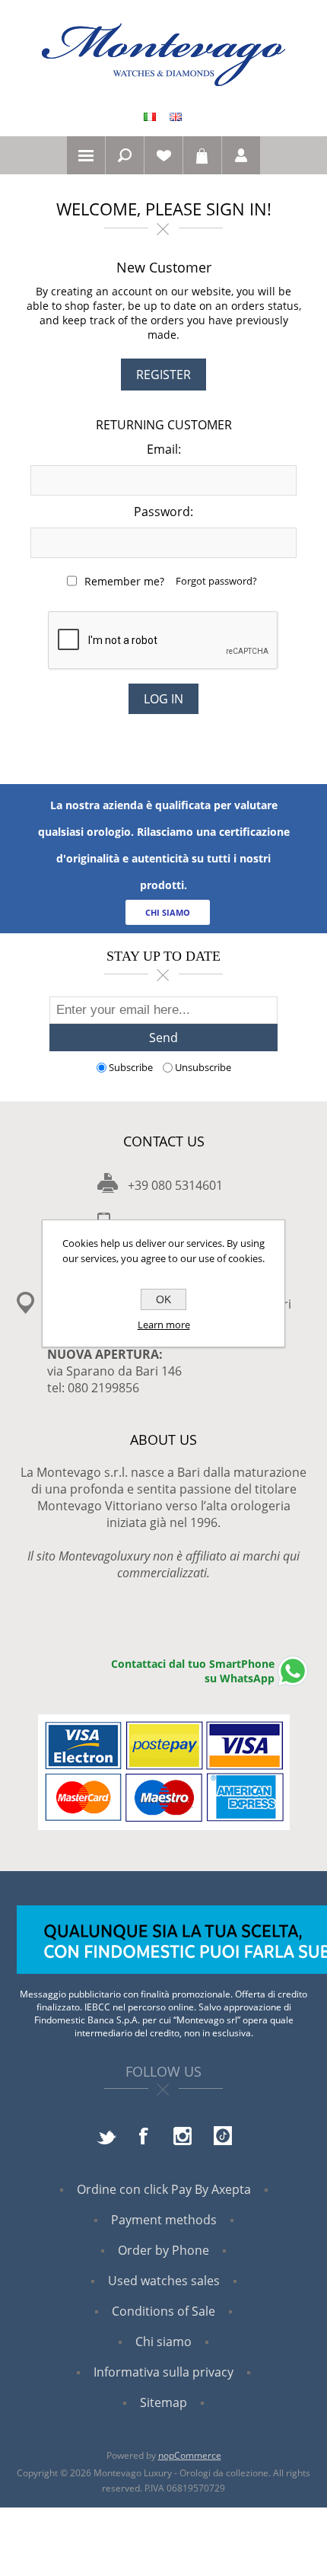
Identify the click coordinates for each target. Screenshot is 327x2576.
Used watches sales (164, 2281)
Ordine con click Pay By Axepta (164, 2189)
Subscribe (131, 1067)
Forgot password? (216, 581)
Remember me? (124, 581)
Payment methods (164, 2220)
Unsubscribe (203, 1067)
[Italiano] (150, 116)
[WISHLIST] (163, 155)
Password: (163, 512)
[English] (176, 116)
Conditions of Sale (163, 2311)
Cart (202, 155)
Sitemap (163, 2402)
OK (163, 1299)
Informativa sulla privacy (163, 2372)
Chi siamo (163, 2342)
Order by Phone (163, 2250)
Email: (164, 449)
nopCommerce (190, 2455)
